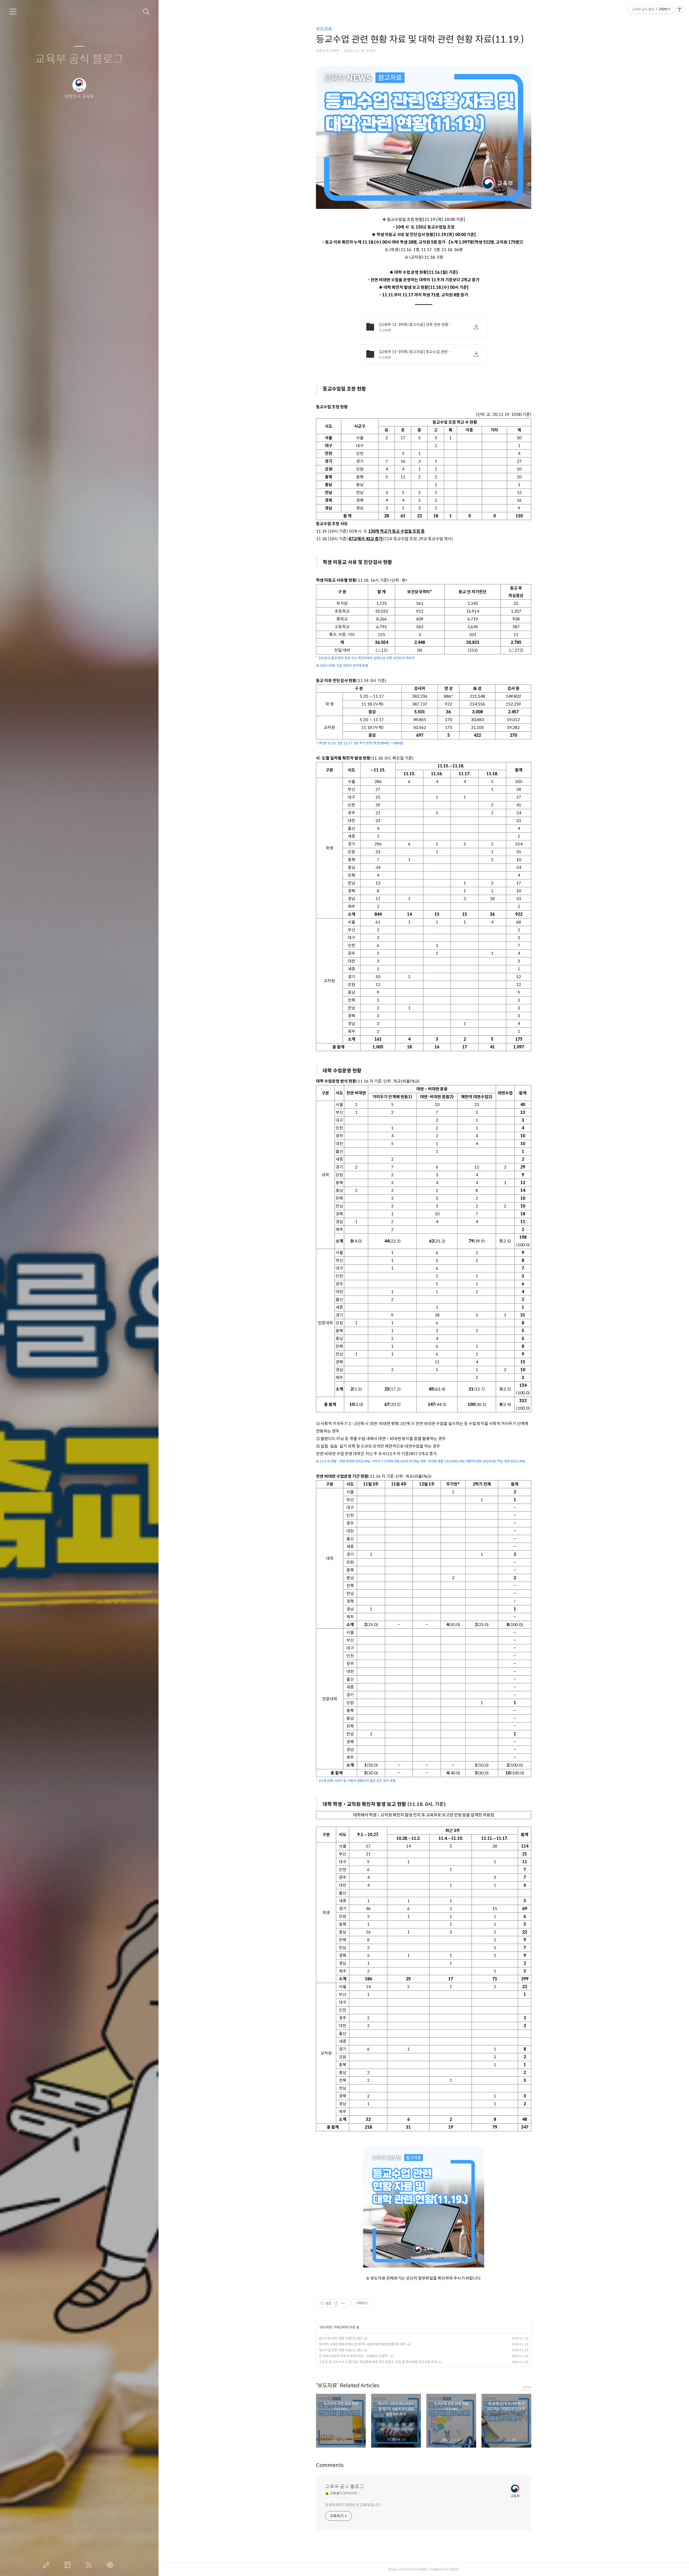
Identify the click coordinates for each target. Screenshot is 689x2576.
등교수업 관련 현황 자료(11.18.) (341, 2350)
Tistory (454, 2569)
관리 (111, 2565)
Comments (330, 2465)
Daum (423, 2569)
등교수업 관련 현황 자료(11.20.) (341, 2338)
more (527, 2387)
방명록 (69, 2565)
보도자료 (324, 29)
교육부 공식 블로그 (79, 59)
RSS (90, 2565)
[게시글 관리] (343, 2303)
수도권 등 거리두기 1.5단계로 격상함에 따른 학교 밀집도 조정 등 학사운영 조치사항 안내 (378, 2362)
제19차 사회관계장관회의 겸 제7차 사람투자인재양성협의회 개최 (362, 2344)
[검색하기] (146, 12)
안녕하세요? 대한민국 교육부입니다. (353, 2505)
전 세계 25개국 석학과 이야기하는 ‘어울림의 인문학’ (354, 2356)
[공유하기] (336, 2303)
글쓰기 (47, 2565)
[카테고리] (13, 12)
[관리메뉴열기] (680, 9)
